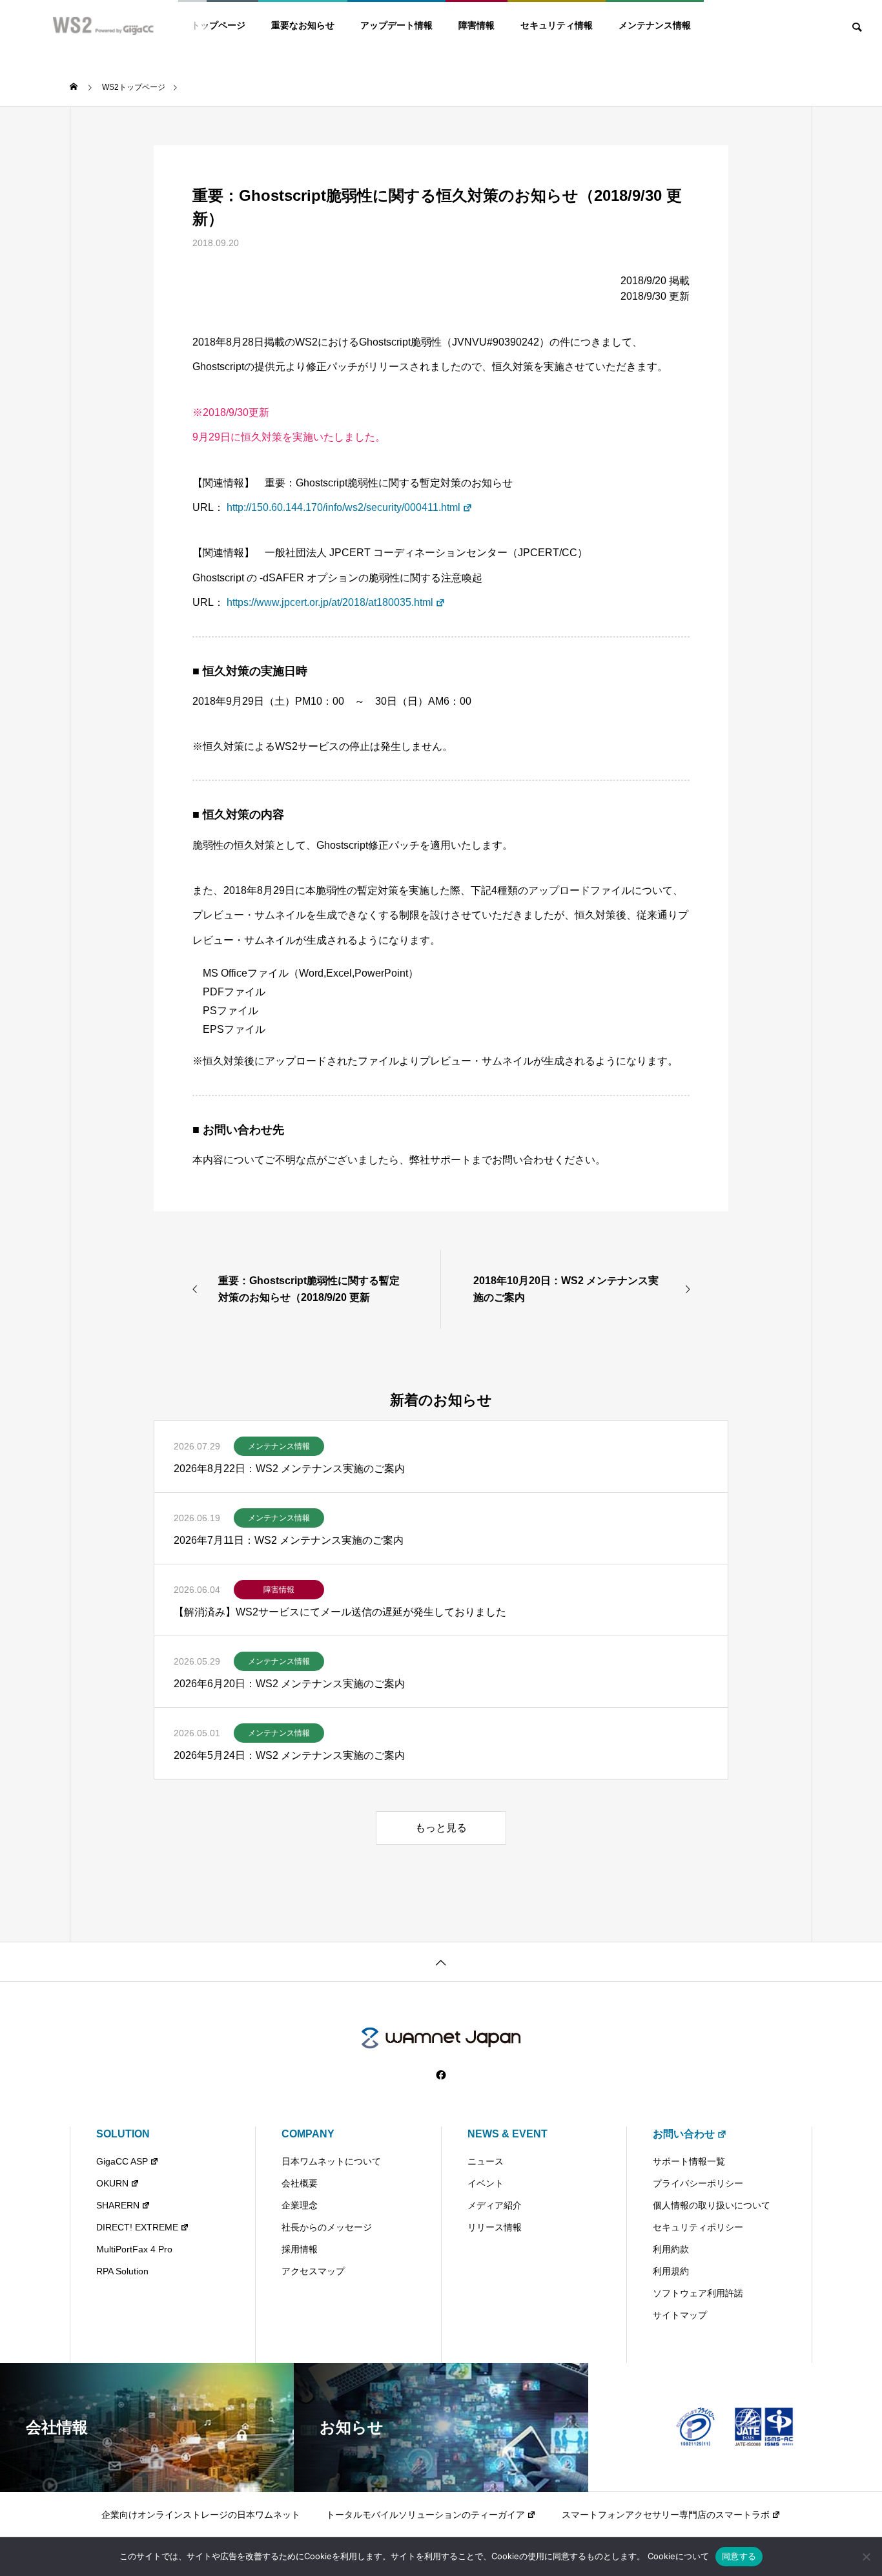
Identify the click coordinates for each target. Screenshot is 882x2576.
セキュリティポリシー (698, 2227)
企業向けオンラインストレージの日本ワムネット (201, 2515)
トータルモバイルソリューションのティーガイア (426, 2515)
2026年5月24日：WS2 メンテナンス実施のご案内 (289, 1755)
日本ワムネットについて (331, 2161)
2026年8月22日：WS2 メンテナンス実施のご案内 (289, 1469)
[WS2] (103, 26)
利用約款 (671, 2249)
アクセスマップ (313, 2271)
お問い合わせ (684, 2134)
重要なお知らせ (303, 25)
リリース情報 (495, 2227)
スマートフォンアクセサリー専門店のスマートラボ (666, 2515)
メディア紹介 (495, 2205)
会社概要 (300, 2183)
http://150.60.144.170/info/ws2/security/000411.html (344, 507)
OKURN (112, 2183)
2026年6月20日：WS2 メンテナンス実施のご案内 (289, 1684)
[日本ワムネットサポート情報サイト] (441, 2038)
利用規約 (671, 2271)
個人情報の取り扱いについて (712, 2205)
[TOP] (441, 1961)
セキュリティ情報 (557, 25)
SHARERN (118, 2205)
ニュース (486, 2161)
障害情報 (477, 25)
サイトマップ (680, 2315)
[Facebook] (441, 2075)
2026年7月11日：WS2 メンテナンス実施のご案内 (289, 1540)
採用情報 (300, 2249)
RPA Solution (122, 2271)
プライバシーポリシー (698, 2183)
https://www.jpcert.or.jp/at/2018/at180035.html (330, 602)
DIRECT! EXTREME (137, 2227)
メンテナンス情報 (655, 25)
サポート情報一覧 (689, 2161)
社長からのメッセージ (327, 2227)
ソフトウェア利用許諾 (698, 2293)
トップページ (218, 25)
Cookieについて (678, 2556)
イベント (486, 2183)
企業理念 (300, 2205)
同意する (739, 2556)
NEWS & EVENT (508, 2134)
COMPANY (308, 2134)
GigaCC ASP (122, 2161)
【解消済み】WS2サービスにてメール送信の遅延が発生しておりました (340, 1612)
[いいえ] (866, 2557)
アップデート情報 (396, 25)
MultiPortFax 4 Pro (134, 2249)
